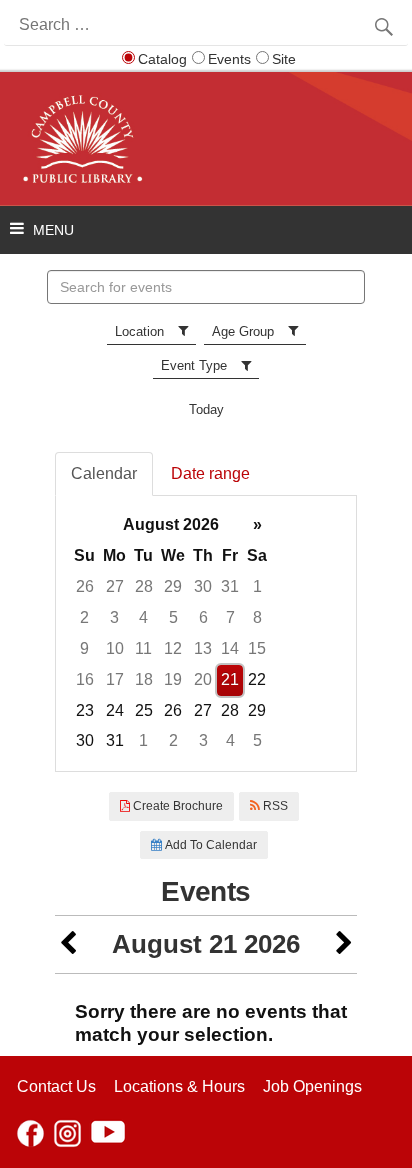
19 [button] (173, 679)
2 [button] (84, 617)
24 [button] (115, 710)
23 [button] (85, 710)
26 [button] (85, 586)
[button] (68, 944)
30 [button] (203, 586)
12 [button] (173, 648)
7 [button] (230, 617)
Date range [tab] (210, 473)
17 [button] (115, 679)
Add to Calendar (209, 845)
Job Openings (312, 1086)
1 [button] (257, 586)
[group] (206, 633)
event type (194, 365)
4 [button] (143, 617)
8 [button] (257, 617)
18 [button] (144, 679)
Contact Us (56, 1086)
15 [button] (257, 648)
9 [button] (84, 648)
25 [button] (144, 710)
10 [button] (115, 648)
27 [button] (115, 586)
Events (229, 59)
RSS (274, 806)
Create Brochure (176, 806)
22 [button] (257, 679)
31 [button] (230, 586)
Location (139, 331)
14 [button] (230, 648)
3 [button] (114, 617)
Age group (243, 331)
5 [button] (173, 617)
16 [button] (85, 679)
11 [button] (143, 648)
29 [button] (173, 586)
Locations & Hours (179, 1086)
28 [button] (144, 586)
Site (284, 59)
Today (206, 409)
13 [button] (203, 648)
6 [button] (203, 617)
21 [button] (230, 679)
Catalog (162, 59)
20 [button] (203, 679)
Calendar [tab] (104, 473)
